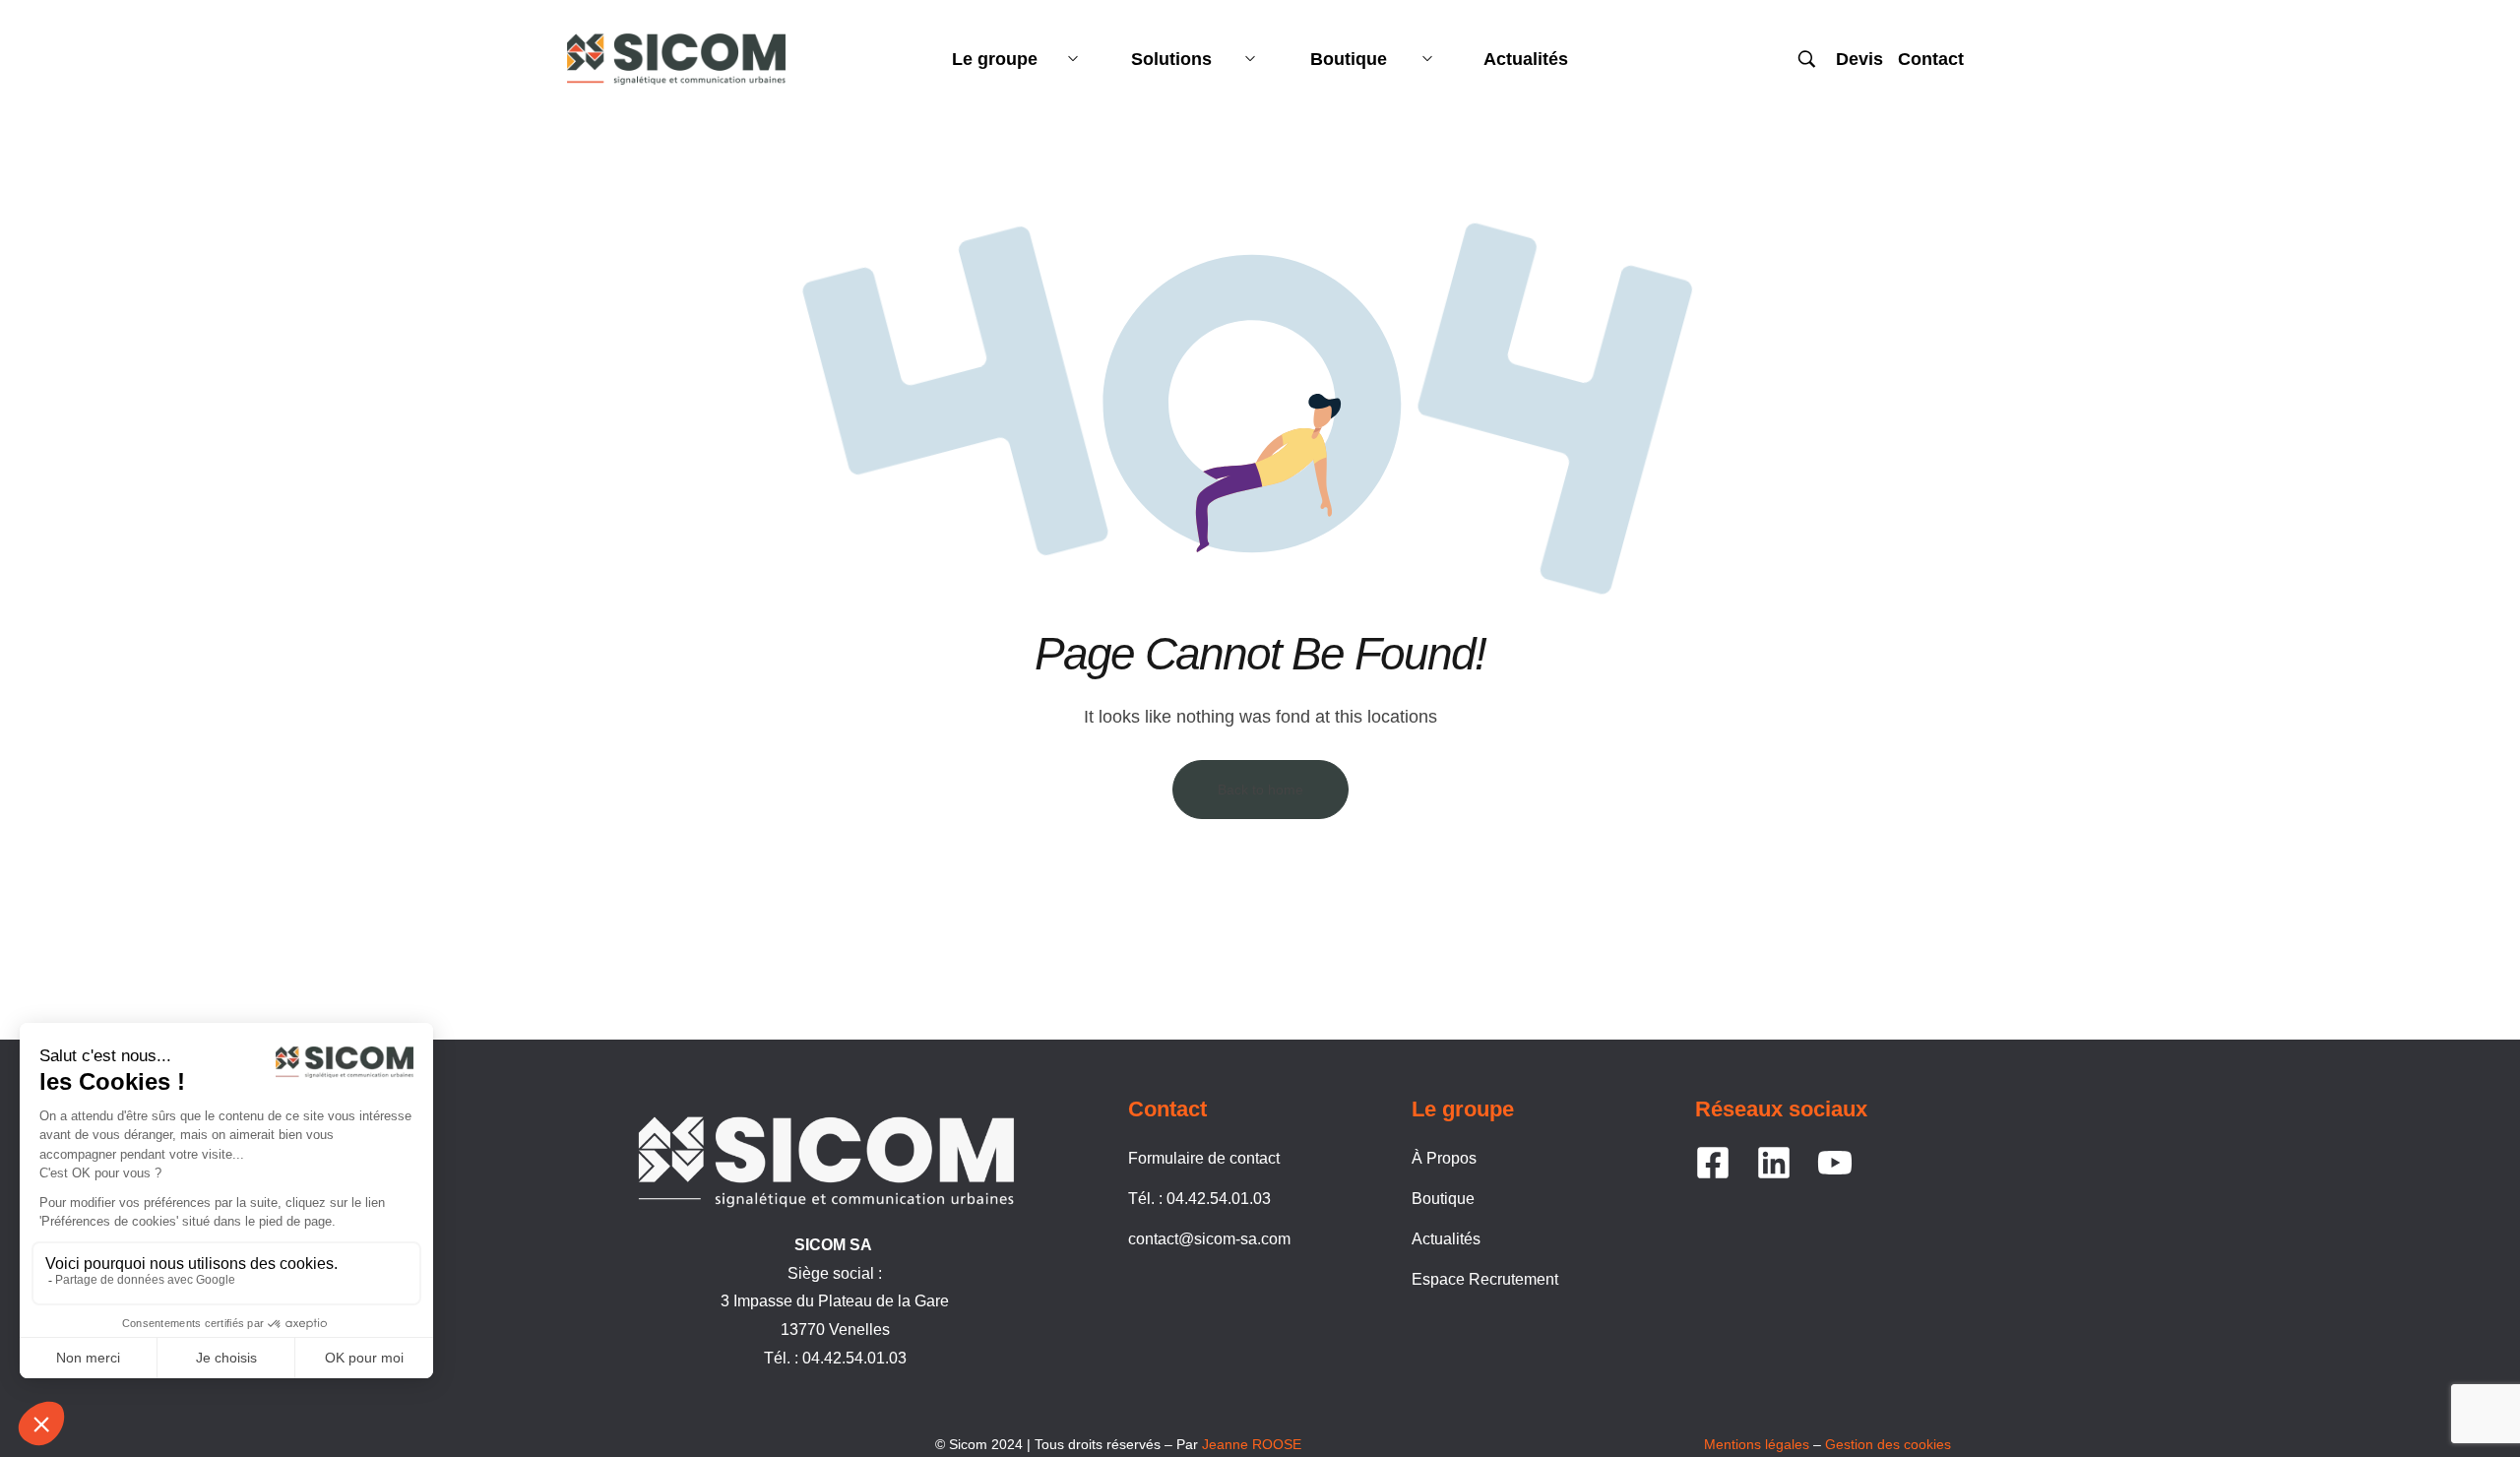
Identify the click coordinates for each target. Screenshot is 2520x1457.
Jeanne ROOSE (1252, 1444)
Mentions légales (1757, 1444)
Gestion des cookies (1888, 1444)
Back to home (1260, 790)
